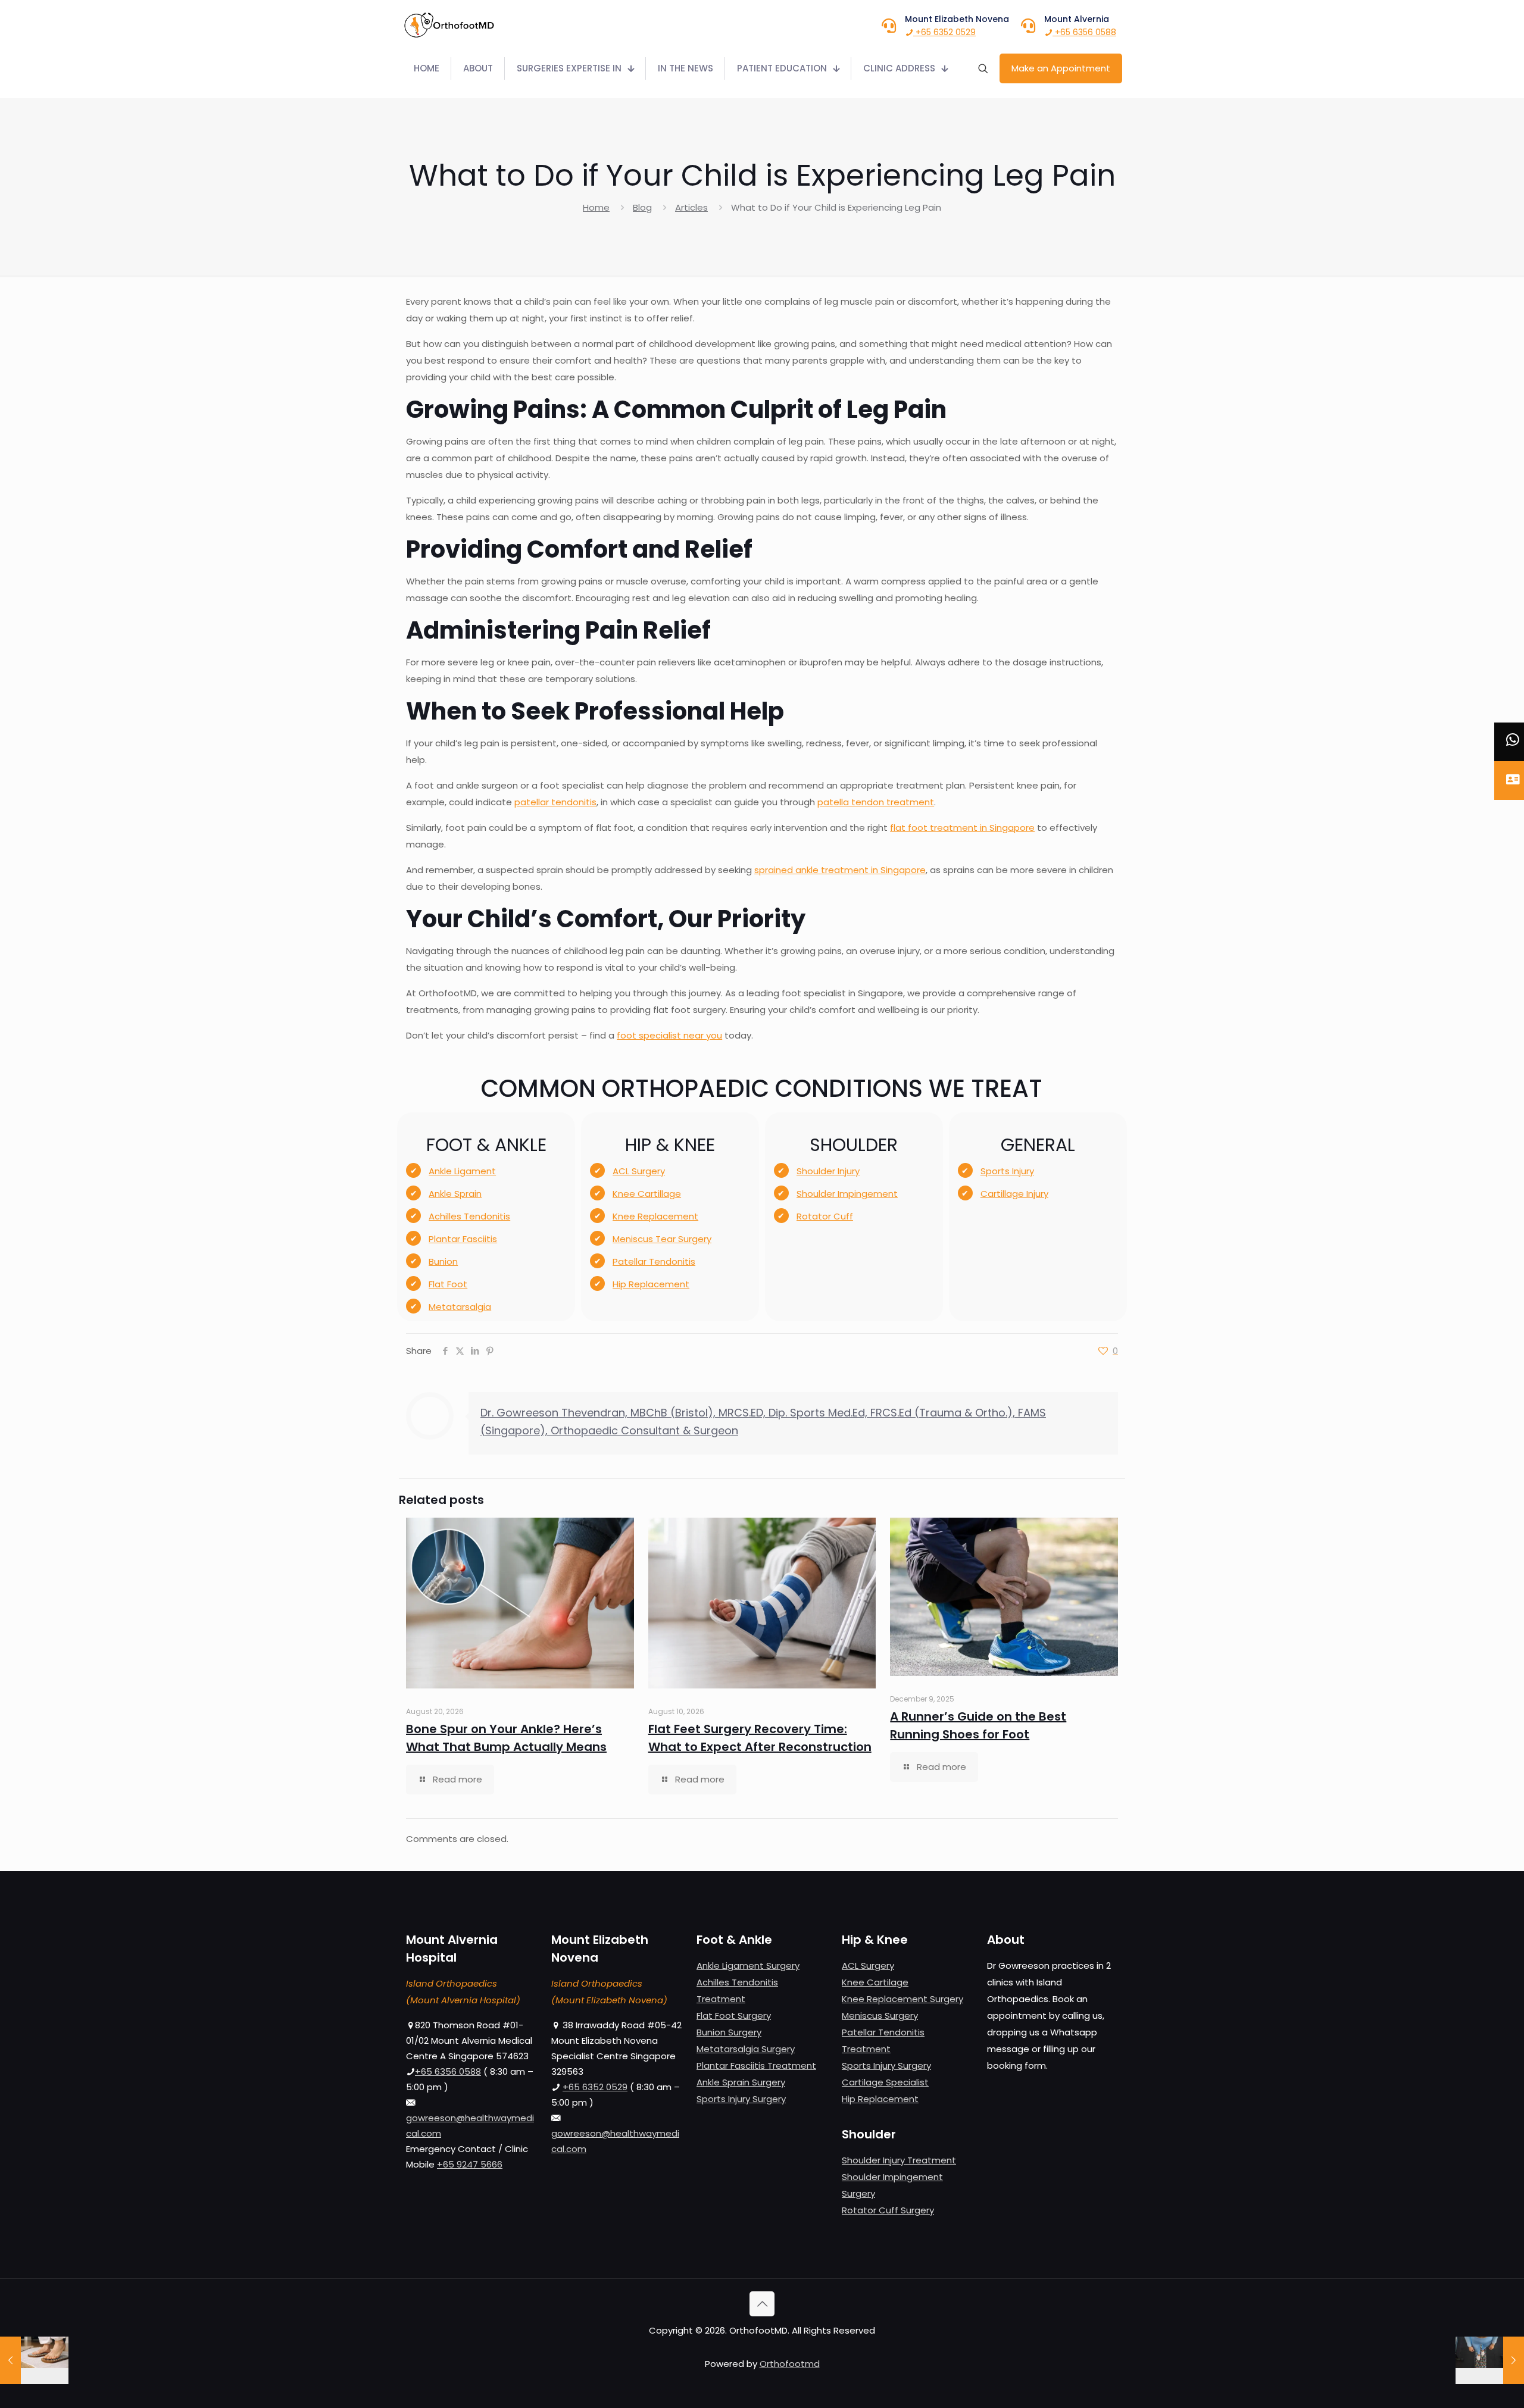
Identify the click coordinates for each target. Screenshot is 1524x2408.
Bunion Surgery (729, 2032)
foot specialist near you (669, 1035)
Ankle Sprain (455, 1194)
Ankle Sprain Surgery (741, 2082)
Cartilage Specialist (885, 2082)
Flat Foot (448, 1284)
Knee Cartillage (647, 1194)
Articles (691, 207)
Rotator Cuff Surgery (888, 2210)
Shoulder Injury (828, 1171)
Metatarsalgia (460, 1307)
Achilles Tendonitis (469, 1216)
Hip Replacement (651, 1284)
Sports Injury (1007, 1171)
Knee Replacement (655, 1216)
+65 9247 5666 (470, 2164)
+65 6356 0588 (1084, 32)
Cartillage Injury (1014, 1194)
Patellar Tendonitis (654, 1261)
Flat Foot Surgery (734, 2015)
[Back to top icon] (762, 2304)
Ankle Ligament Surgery (748, 1966)
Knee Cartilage (875, 1982)
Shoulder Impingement (847, 1194)
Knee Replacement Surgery (902, 1999)
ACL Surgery (639, 1171)
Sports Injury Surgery (741, 2099)
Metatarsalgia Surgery (746, 2049)
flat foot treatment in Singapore (962, 828)
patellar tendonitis (555, 802)
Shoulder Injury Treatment (899, 2160)
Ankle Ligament (462, 1171)
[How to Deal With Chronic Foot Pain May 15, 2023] (34, 2360)
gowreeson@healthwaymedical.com (470, 2126)
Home (596, 207)
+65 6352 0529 (944, 32)
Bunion (443, 1261)
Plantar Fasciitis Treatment (756, 2065)
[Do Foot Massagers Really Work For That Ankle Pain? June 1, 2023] (1490, 2360)
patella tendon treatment (876, 802)
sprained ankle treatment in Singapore (840, 870)
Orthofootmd (790, 2364)
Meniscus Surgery (880, 2015)
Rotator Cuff (825, 1216)
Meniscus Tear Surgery (662, 1239)
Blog (642, 207)
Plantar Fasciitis (463, 1239)
